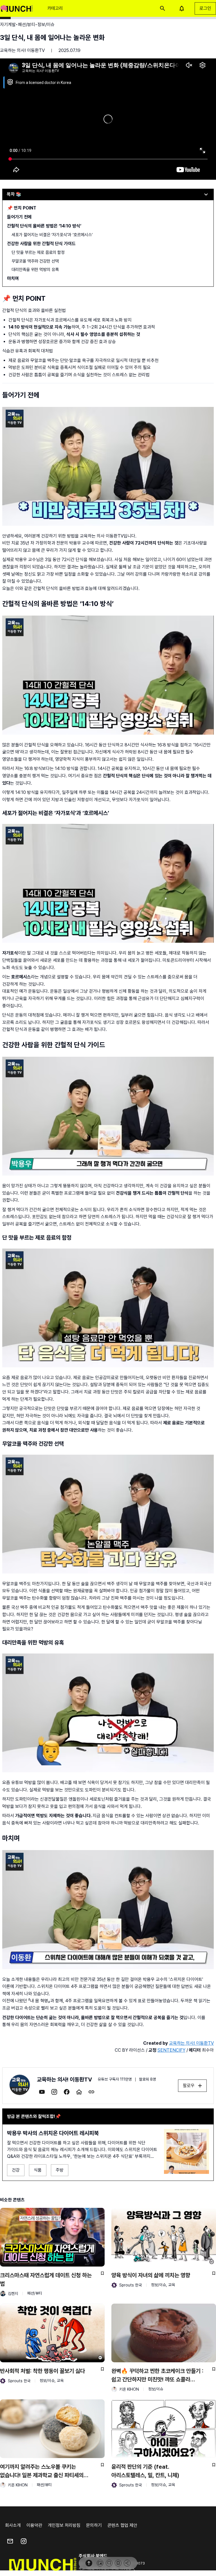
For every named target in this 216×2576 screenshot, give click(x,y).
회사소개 (13, 2525)
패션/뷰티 (35, 2293)
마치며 (13, 278)
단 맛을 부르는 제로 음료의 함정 (38, 252)
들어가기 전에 (19, 217)
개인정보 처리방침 (64, 2525)
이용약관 (34, 2525)
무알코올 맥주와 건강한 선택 (35, 261)
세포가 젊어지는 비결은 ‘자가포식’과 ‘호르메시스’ (52, 235)
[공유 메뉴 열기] (127, 2563)
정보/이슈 (156, 2389)
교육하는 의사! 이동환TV (22, 50)
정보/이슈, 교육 (163, 2285)
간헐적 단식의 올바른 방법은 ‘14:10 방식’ (44, 226)
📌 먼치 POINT (22, 208)
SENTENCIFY (171, 2050)
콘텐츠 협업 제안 (122, 2525)
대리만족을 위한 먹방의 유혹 (35, 270)
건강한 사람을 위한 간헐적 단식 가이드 (41, 244)
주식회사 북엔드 (93, 2556)
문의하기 (94, 2525)
